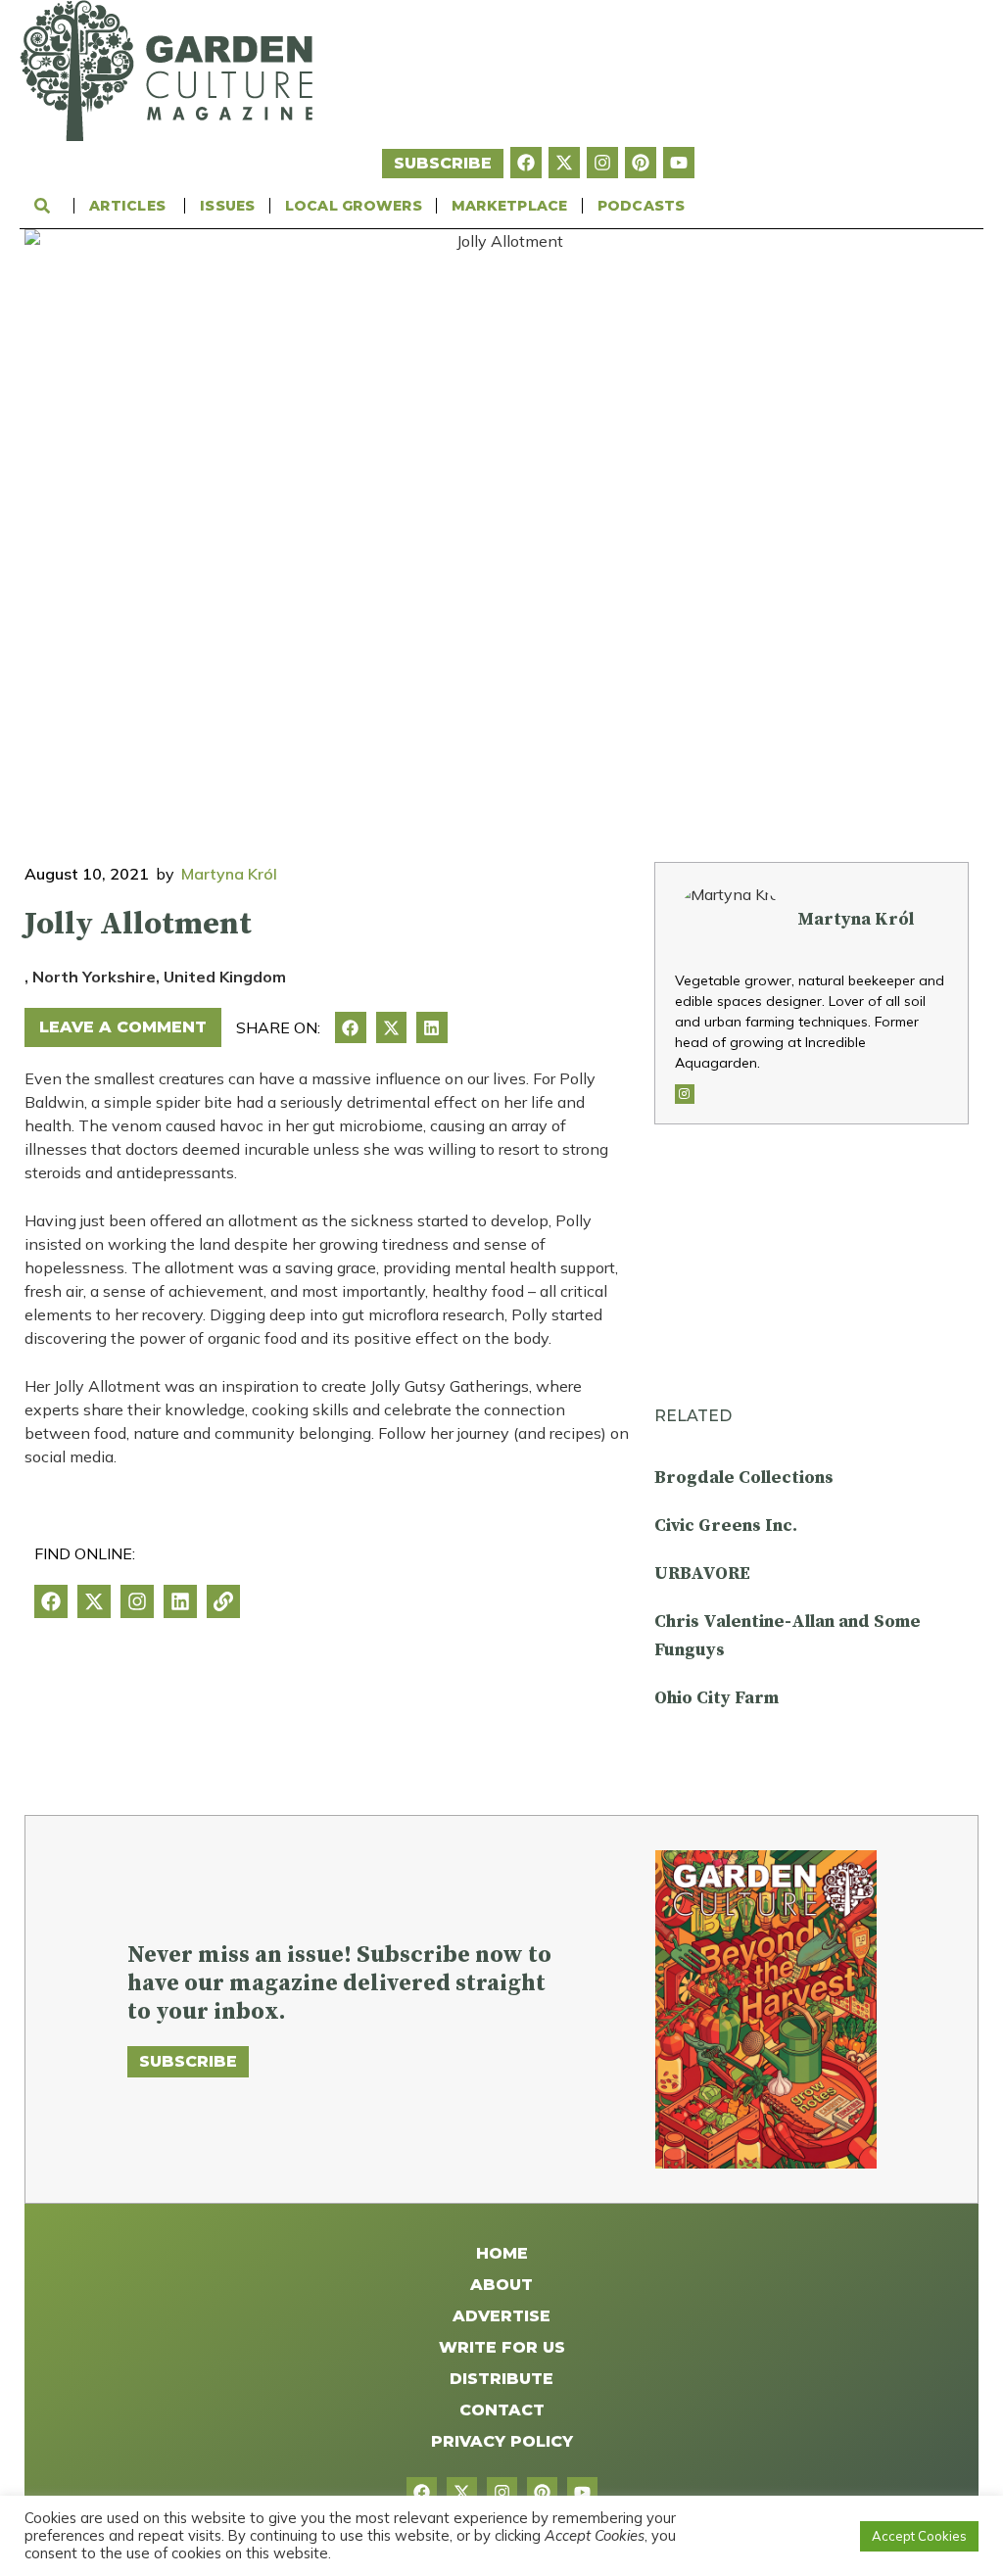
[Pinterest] (641, 163)
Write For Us (502, 2347)
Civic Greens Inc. (726, 1526)
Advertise (501, 2316)
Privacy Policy (502, 2441)
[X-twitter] (564, 163)
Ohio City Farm (716, 1698)
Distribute (501, 2379)
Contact (502, 2410)
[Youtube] (679, 163)
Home (502, 2253)
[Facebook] (526, 163)
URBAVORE (702, 1574)
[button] (351, 1027)
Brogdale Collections (744, 1478)
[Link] (223, 1601)
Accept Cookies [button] (919, 2536)
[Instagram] (602, 163)
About (501, 2285)
